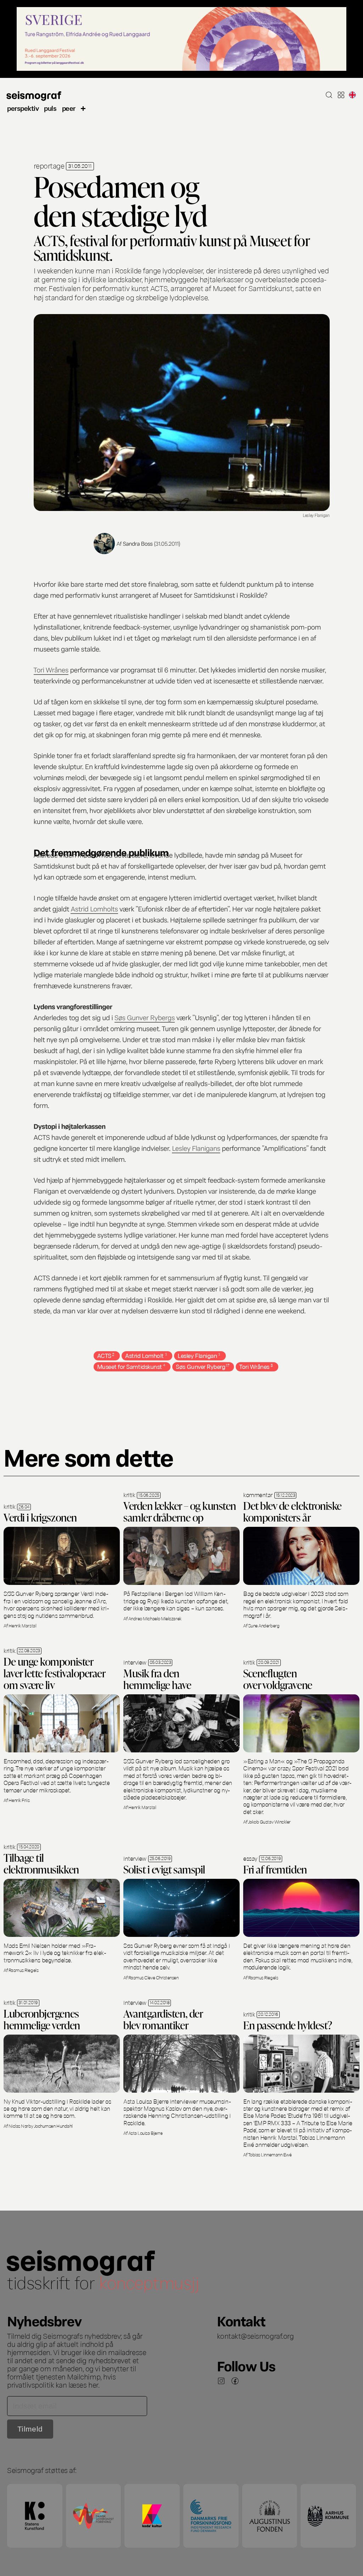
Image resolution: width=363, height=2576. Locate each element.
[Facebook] (235, 2381)
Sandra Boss (138, 543)
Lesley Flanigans (196, 1148)
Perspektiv (23, 108)
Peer (69, 108)
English (352, 95)
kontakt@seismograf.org (255, 2336)
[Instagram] (221, 2381)
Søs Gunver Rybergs (145, 1017)
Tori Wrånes (51, 669)
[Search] (329, 95)
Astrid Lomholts (94, 908)
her (93, 2384)
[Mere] (83, 108)
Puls (50, 108)
